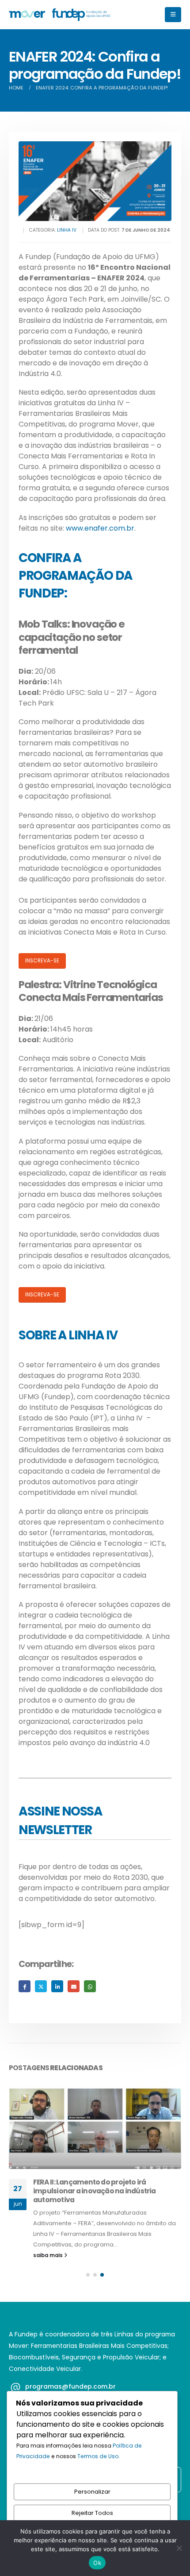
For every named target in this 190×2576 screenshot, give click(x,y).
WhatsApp (90, 1986)
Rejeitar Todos (92, 2513)
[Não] (179, 2548)
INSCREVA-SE (42, 961)
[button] (173, 15)
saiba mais (49, 2255)
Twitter (41, 1986)
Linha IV (67, 230)
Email (74, 1986)
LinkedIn (57, 1986)
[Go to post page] (95, 2124)
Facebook (25, 1986)
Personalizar (92, 2492)
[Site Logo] (60, 15)
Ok (97, 2563)
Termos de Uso (98, 2456)
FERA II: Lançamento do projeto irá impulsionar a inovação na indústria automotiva (95, 2191)
